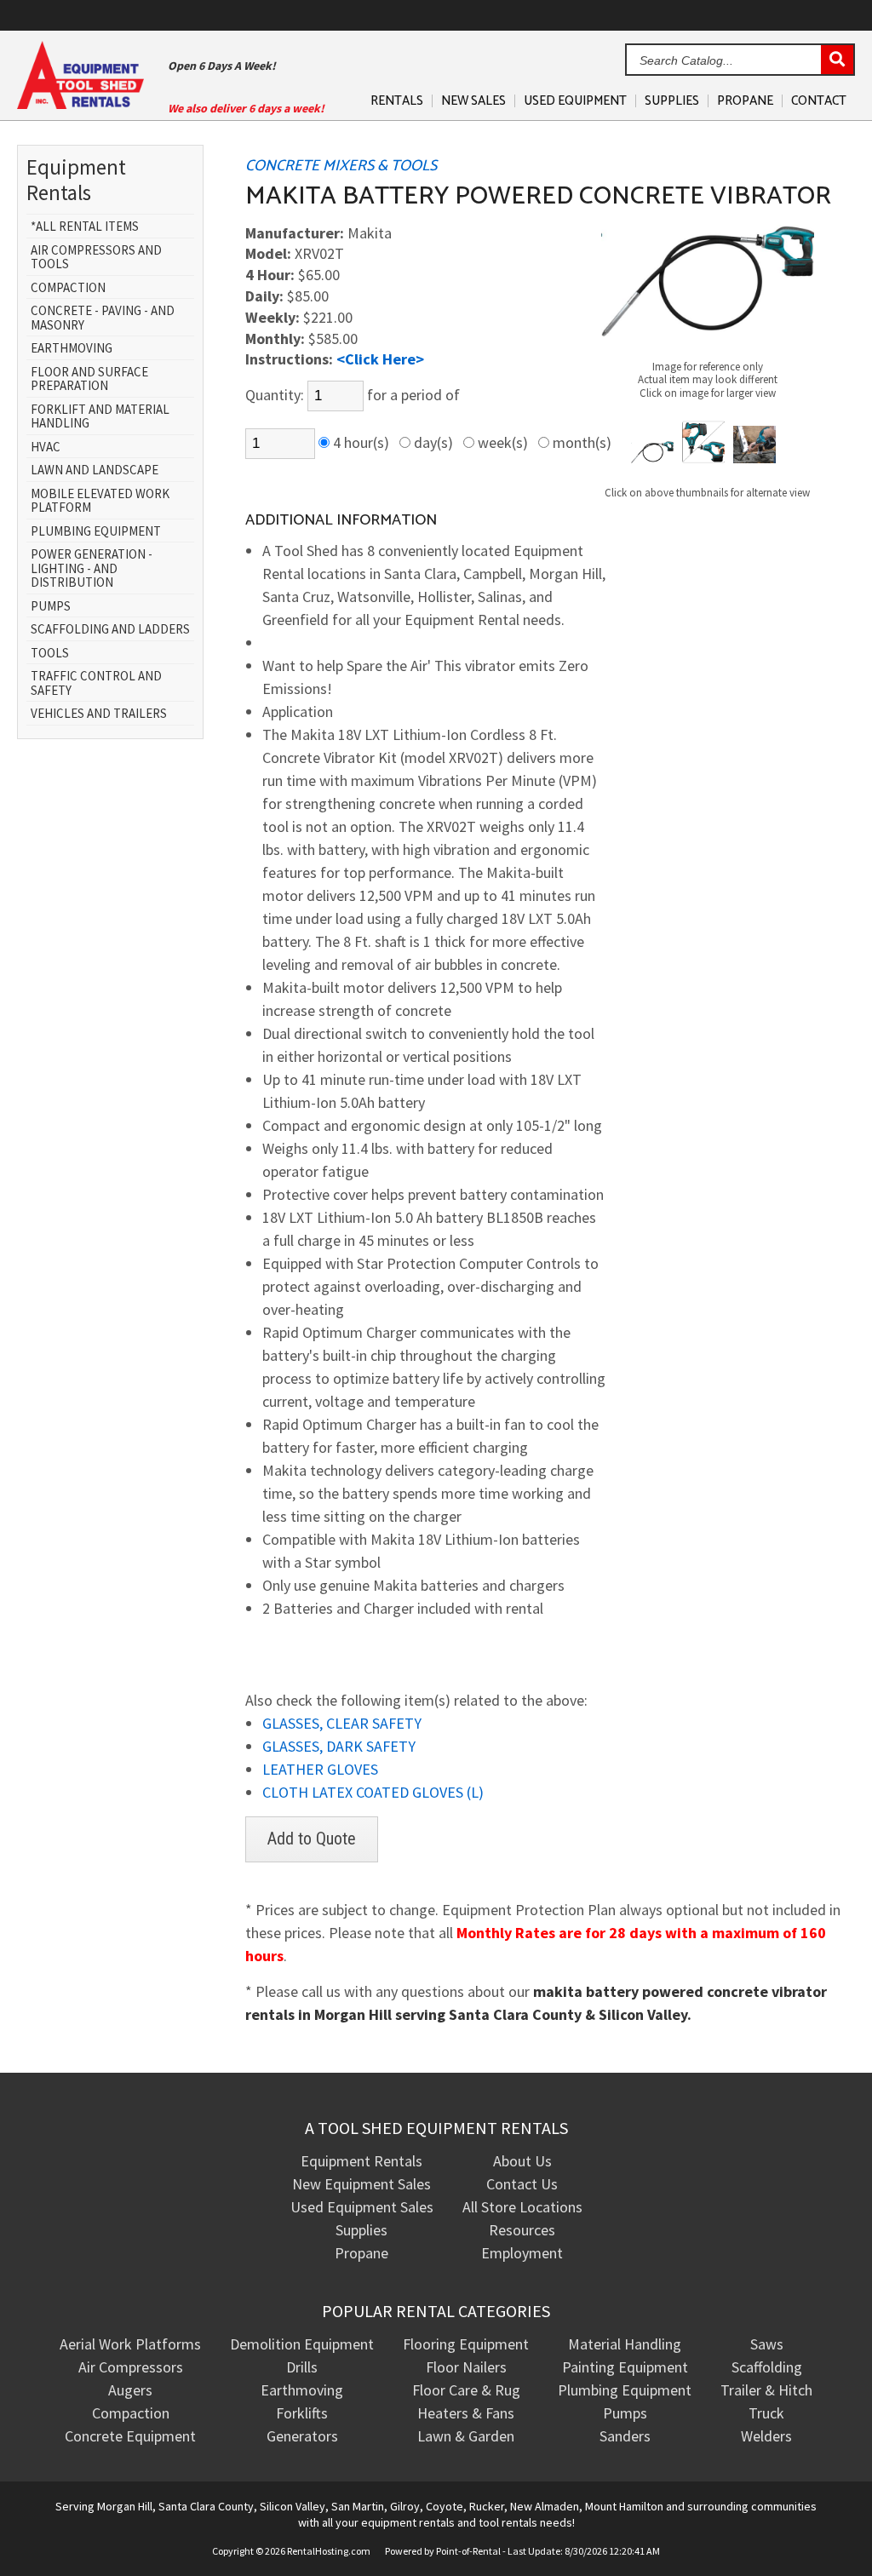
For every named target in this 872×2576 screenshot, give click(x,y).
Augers (130, 2390)
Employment (522, 2253)
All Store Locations (522, 2207)
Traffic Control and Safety (96, 683)
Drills (302, 2367)
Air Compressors (131, 2367)
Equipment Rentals (361, 2161)
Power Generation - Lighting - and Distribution (92, 569)
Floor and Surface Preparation (89, 379)
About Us (522, 2161)
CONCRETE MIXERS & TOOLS (341, 166)
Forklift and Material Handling (100, 417)
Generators (302, 2436)
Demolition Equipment (302, 2344)
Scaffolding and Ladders (110, 630)
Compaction (68, 288)
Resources (522, 2230)
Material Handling (625, 2344)
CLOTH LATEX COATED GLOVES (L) (373, 1792)
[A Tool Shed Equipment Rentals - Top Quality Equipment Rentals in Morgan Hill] (80, 103)
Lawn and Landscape (95, 470)
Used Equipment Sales (362, 2207)
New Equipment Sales (361, 2184)
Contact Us (522, 2184)
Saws (767, 2344)
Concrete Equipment (130, 2436)
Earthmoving (72, 349)
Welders (766, 2436)
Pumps (51, 607)
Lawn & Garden (466, 2436)
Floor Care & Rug (466, 2390)
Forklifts (302, 2413)
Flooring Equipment (466, 2344)
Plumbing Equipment (96, 532)
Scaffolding (767, 2367)
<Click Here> (380, 359)
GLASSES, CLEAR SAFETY (342, 1723)
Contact (819, 101)
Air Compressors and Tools (96, 258)
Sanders (625, 2436)
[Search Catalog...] (837, 60)
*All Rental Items (85, 227)
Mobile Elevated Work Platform (100, 501)
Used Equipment (575, 101)
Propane (745, 101)
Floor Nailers (466, 2367)
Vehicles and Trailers (99, 714)
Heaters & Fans (466, 2413)
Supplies (672, 101)
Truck (766, 2413)
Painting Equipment (625, 2367)
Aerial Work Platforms (130, 2344)
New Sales (473, 101)
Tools (50, 654)
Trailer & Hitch (766, 2390)
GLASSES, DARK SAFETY (339, 1746)
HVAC (46, 448)
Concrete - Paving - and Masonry (103, 318)
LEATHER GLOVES (320, 1769)
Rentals (397, 101)
